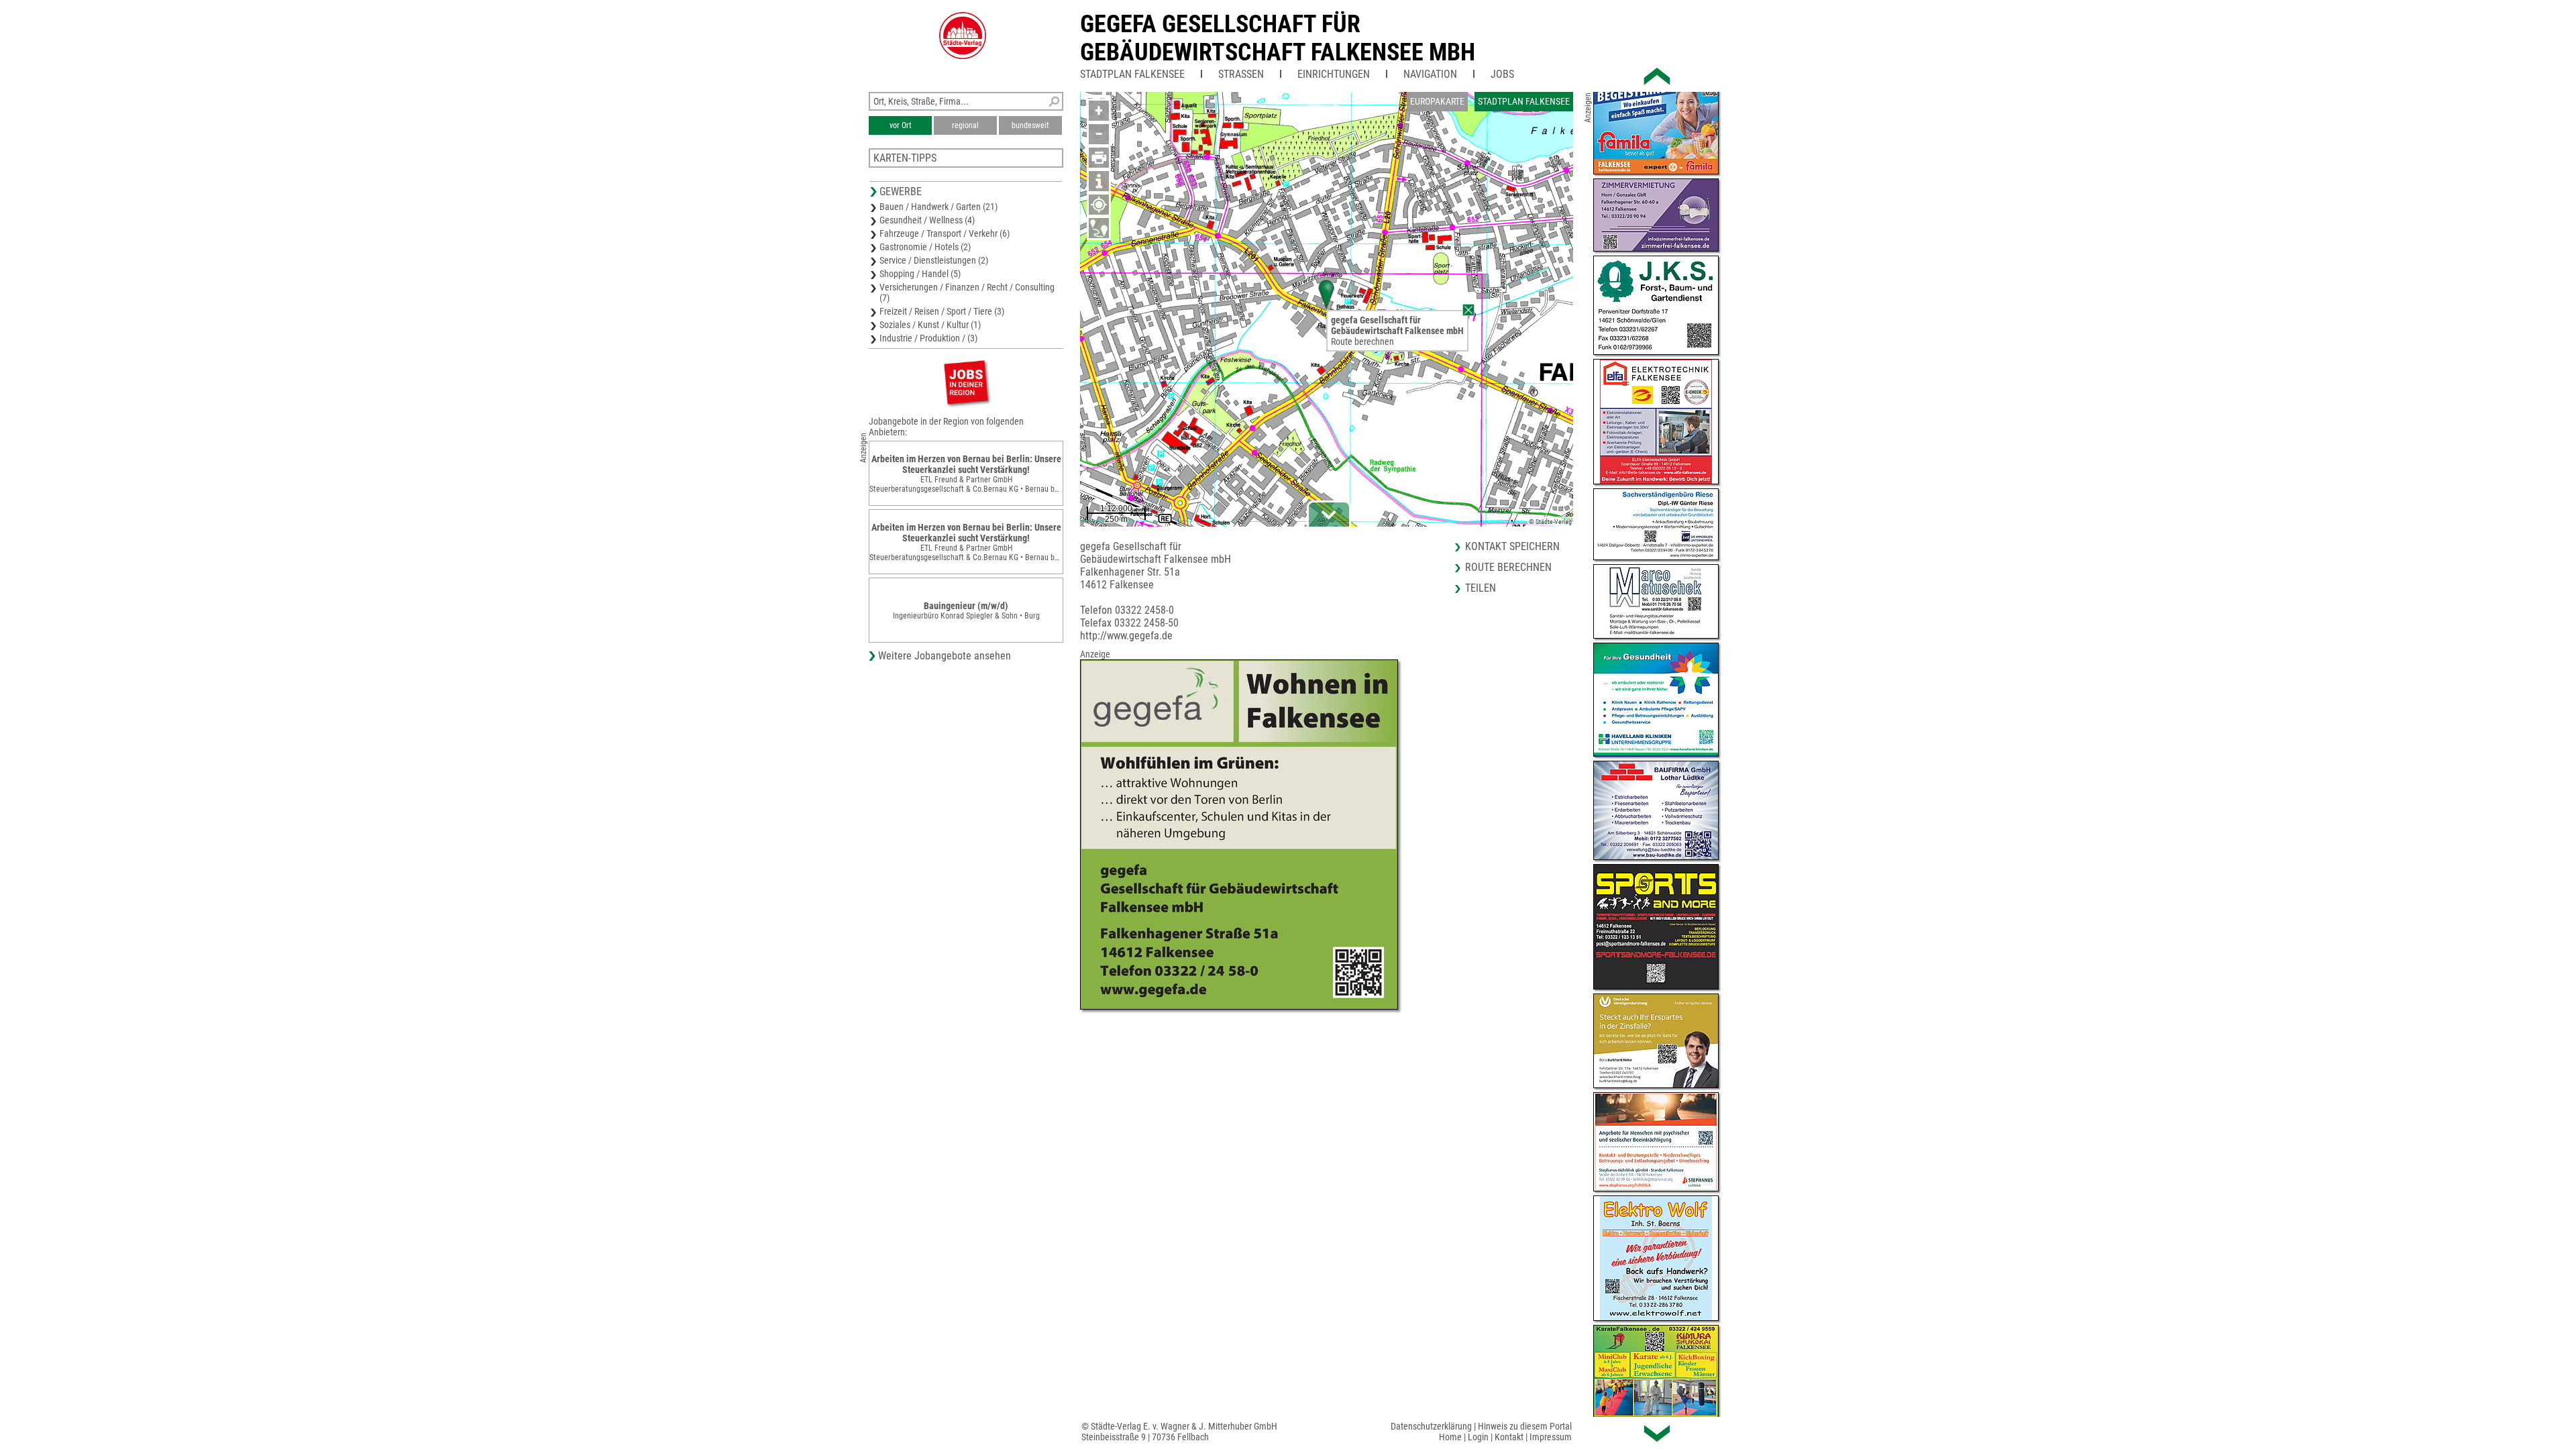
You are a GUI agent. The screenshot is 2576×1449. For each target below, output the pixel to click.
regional (965, 125)
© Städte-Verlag (1550, 522)
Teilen (1481, 588)
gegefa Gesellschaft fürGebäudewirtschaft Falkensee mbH (1278, 38)
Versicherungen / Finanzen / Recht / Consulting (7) (967, 292)
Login (1478, 1437)
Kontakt (1509, 1437)
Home (1450, 1437)
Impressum (1551, 1437)
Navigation (1430, 74)
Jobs (1502, 74)
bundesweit (1030, 125)
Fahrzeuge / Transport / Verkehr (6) (945, 233)
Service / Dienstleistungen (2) (934, 260)
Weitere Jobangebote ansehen (945, 656)
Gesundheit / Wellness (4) (927, 220)
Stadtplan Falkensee (1132, 74)
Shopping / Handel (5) (920, 274)
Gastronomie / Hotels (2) (925, 247)
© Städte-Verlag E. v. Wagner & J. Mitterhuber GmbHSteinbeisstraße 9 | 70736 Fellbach (1179, 1432)
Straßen (1241, 74)
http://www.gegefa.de (1126, 636)
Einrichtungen (1334, 74)
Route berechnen (1362, 341)
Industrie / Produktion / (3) (928, 338)
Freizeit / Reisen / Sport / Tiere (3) (942, 311)
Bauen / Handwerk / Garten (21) (938, 207)
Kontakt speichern (1512, 546)
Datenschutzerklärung (1431, 1426)
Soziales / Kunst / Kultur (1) (930, 325)
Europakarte (1437, 101)
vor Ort (901, 125)
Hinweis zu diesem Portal (1525, 1426)
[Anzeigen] (966, 382)
